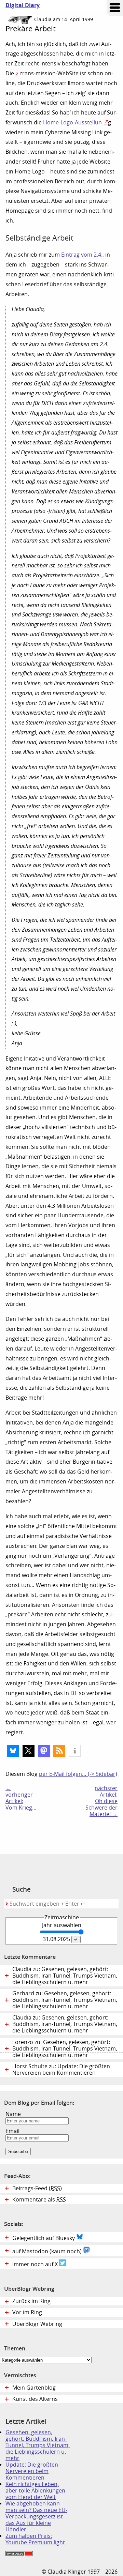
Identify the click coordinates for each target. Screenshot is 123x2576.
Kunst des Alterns (35, 2399)
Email (12, 2131)
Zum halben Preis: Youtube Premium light (35, 2539)
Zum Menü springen (115, 8)
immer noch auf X (36, 2264)
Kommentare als (39, 2200)
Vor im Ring (27, 2312)
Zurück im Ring (31, 2301)
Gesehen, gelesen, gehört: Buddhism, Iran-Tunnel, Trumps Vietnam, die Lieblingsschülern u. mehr (38, 2445)
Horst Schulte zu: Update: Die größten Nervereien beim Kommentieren (61, 2070)
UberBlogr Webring (37, 2324)
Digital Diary (20, 5)
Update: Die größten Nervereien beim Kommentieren (32, 2471)
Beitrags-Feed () (37, 2188)
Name (13, 2114)
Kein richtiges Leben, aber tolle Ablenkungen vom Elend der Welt (35, 2491)
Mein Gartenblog (34, 2388)
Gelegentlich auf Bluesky (44, 2238)
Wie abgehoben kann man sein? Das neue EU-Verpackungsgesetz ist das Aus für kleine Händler (36, 2517)
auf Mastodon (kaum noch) (48, 2251)
